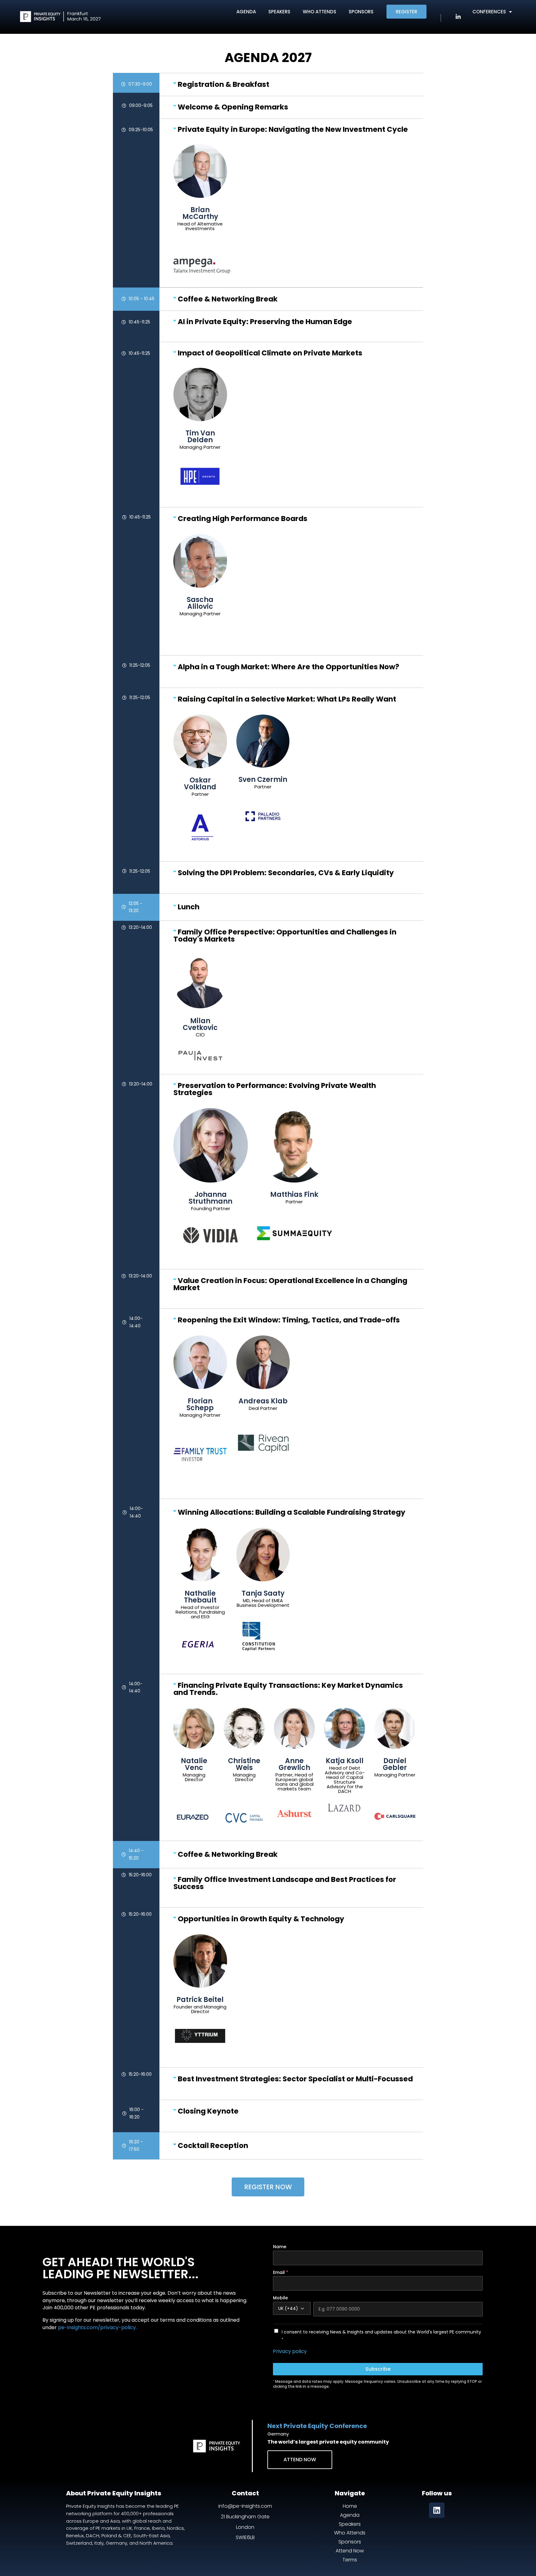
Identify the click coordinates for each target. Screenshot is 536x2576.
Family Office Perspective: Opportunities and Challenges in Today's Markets (285, 936)
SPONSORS (361, 12)
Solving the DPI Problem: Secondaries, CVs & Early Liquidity (286, 873)
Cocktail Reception (213, 2146)
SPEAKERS (279, 12)
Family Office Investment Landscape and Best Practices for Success (285, 1883)
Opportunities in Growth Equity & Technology (261, 1919)
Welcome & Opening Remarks (233, 107)
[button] (294, 85)
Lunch (189, 907)
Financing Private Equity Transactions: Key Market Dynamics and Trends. (288, 1689)
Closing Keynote (208, 2111)
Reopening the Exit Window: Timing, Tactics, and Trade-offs (289, 1320)
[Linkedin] (437, 2510)
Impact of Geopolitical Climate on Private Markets (270, 353)
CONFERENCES (489, 12)
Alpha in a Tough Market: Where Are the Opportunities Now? (288, 667)
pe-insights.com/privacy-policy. (97, 2327)
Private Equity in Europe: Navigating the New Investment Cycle (293, 129)
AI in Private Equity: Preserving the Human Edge (265, 322)
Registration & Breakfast (223, 84)
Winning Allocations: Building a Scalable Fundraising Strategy (292, 1512)
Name (280, 2247)
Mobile (280, 2298)
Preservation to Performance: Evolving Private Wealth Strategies (275, 1089)
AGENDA (246, 12)
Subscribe (378, 2369)
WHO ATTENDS (319, 12)
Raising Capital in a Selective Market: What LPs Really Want (287, 699)
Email (281, 2272)
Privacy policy (290, 2351)
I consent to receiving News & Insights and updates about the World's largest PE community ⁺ (381, 2336)
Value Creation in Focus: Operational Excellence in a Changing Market (290, 1284)
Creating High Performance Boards (243, 519)
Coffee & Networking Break (228, 299)
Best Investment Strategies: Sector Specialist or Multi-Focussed (295, 2079)
